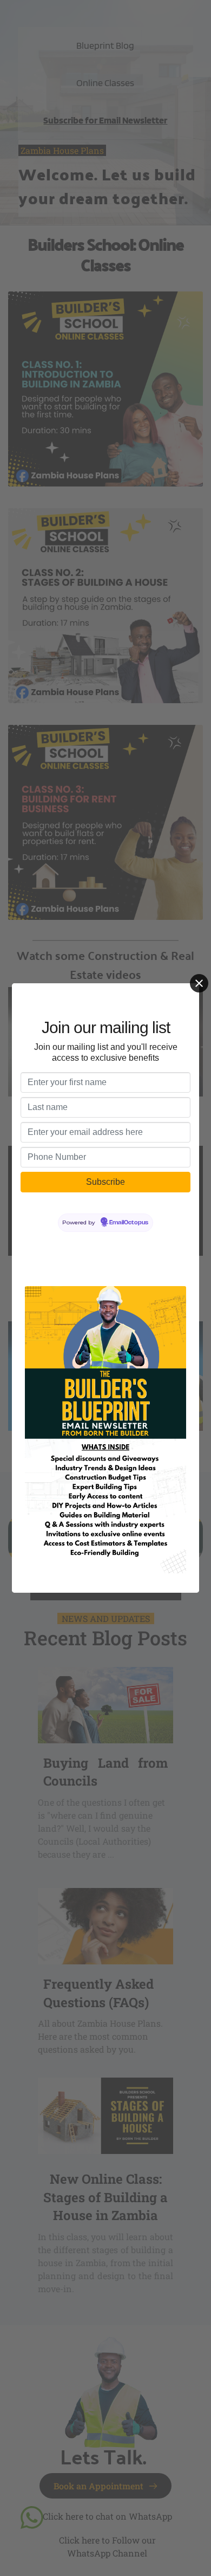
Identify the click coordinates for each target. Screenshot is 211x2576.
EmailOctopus (129, 1223)
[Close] (199, 983)
